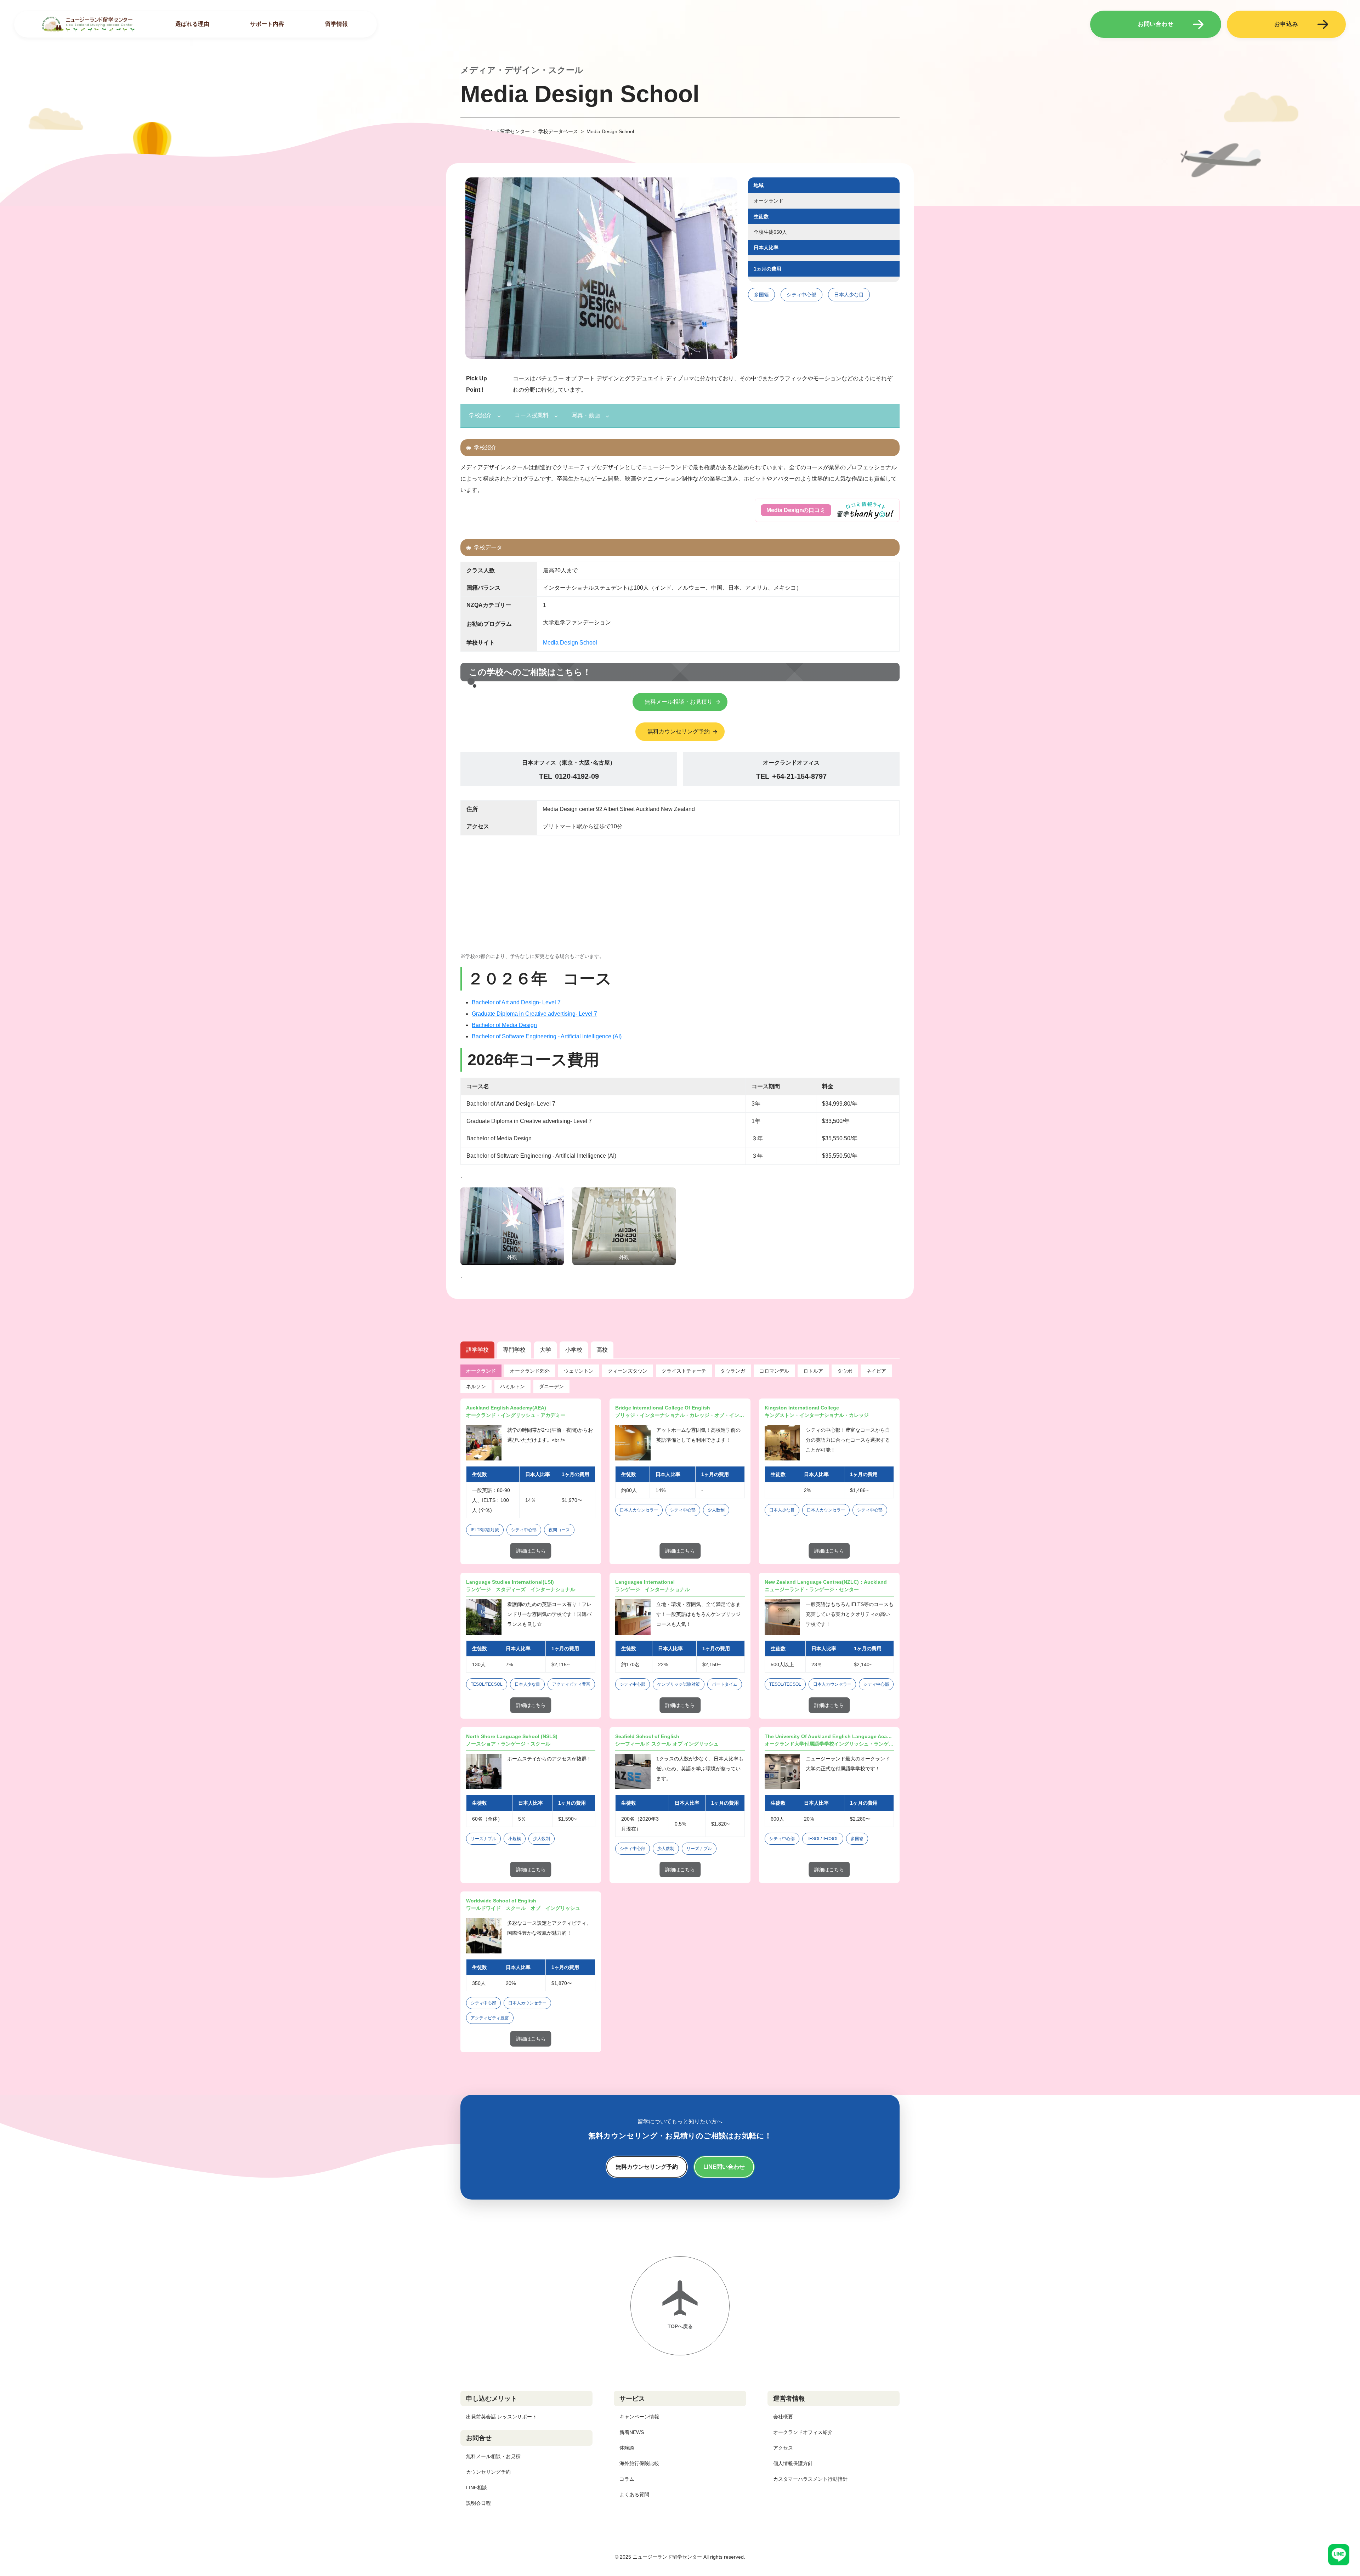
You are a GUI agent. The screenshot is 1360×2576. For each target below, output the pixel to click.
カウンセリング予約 (488, 2472)
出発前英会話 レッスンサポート (501, 2417)
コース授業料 (532, 415)
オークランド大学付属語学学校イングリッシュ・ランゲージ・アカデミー (829, 1744)
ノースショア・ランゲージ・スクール (508, 1744)
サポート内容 (267, 24)
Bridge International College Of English (663, 1408)
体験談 (627, 2448)
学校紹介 (480, 415)
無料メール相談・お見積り (679, 702)
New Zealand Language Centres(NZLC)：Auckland (826, 1582)
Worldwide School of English (501, 1901)
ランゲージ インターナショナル (652, 1589)
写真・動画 (586, 415)
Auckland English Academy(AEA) (506, 1408)
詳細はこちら (531, 1551)
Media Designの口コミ (796, 510)
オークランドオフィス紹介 (803, 2432)
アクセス (783, 2448)
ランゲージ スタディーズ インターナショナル (521, 1589)
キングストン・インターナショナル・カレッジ (817, 1415)
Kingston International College (802, 1408)
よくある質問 (634, 2495)
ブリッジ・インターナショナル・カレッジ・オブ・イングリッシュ (680, 1415)
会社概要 (783, 2417)
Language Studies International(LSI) (510, 1582)
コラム (627, 2479)
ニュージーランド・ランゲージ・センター (812, 1589)
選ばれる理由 (192, 24)
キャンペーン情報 (639, 2417)
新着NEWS (632, 2432)
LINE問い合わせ (724, 2167)
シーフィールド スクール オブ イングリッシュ (667, 1744)
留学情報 (336, 24)
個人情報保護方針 (793, 2463)
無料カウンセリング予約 (679, 731)
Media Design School (570, 643)
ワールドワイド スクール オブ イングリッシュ (523, 1908)
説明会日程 (478, 2503)
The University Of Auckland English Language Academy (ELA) (829, 1736)
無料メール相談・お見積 (493, 2456)
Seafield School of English (647, 1736)
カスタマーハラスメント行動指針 (810, 2479)
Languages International (645, 1582)
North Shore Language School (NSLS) (512, 1736)
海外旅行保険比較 (639, 2463)
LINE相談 (477, 2487)
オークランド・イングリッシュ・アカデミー (516, 1415)
